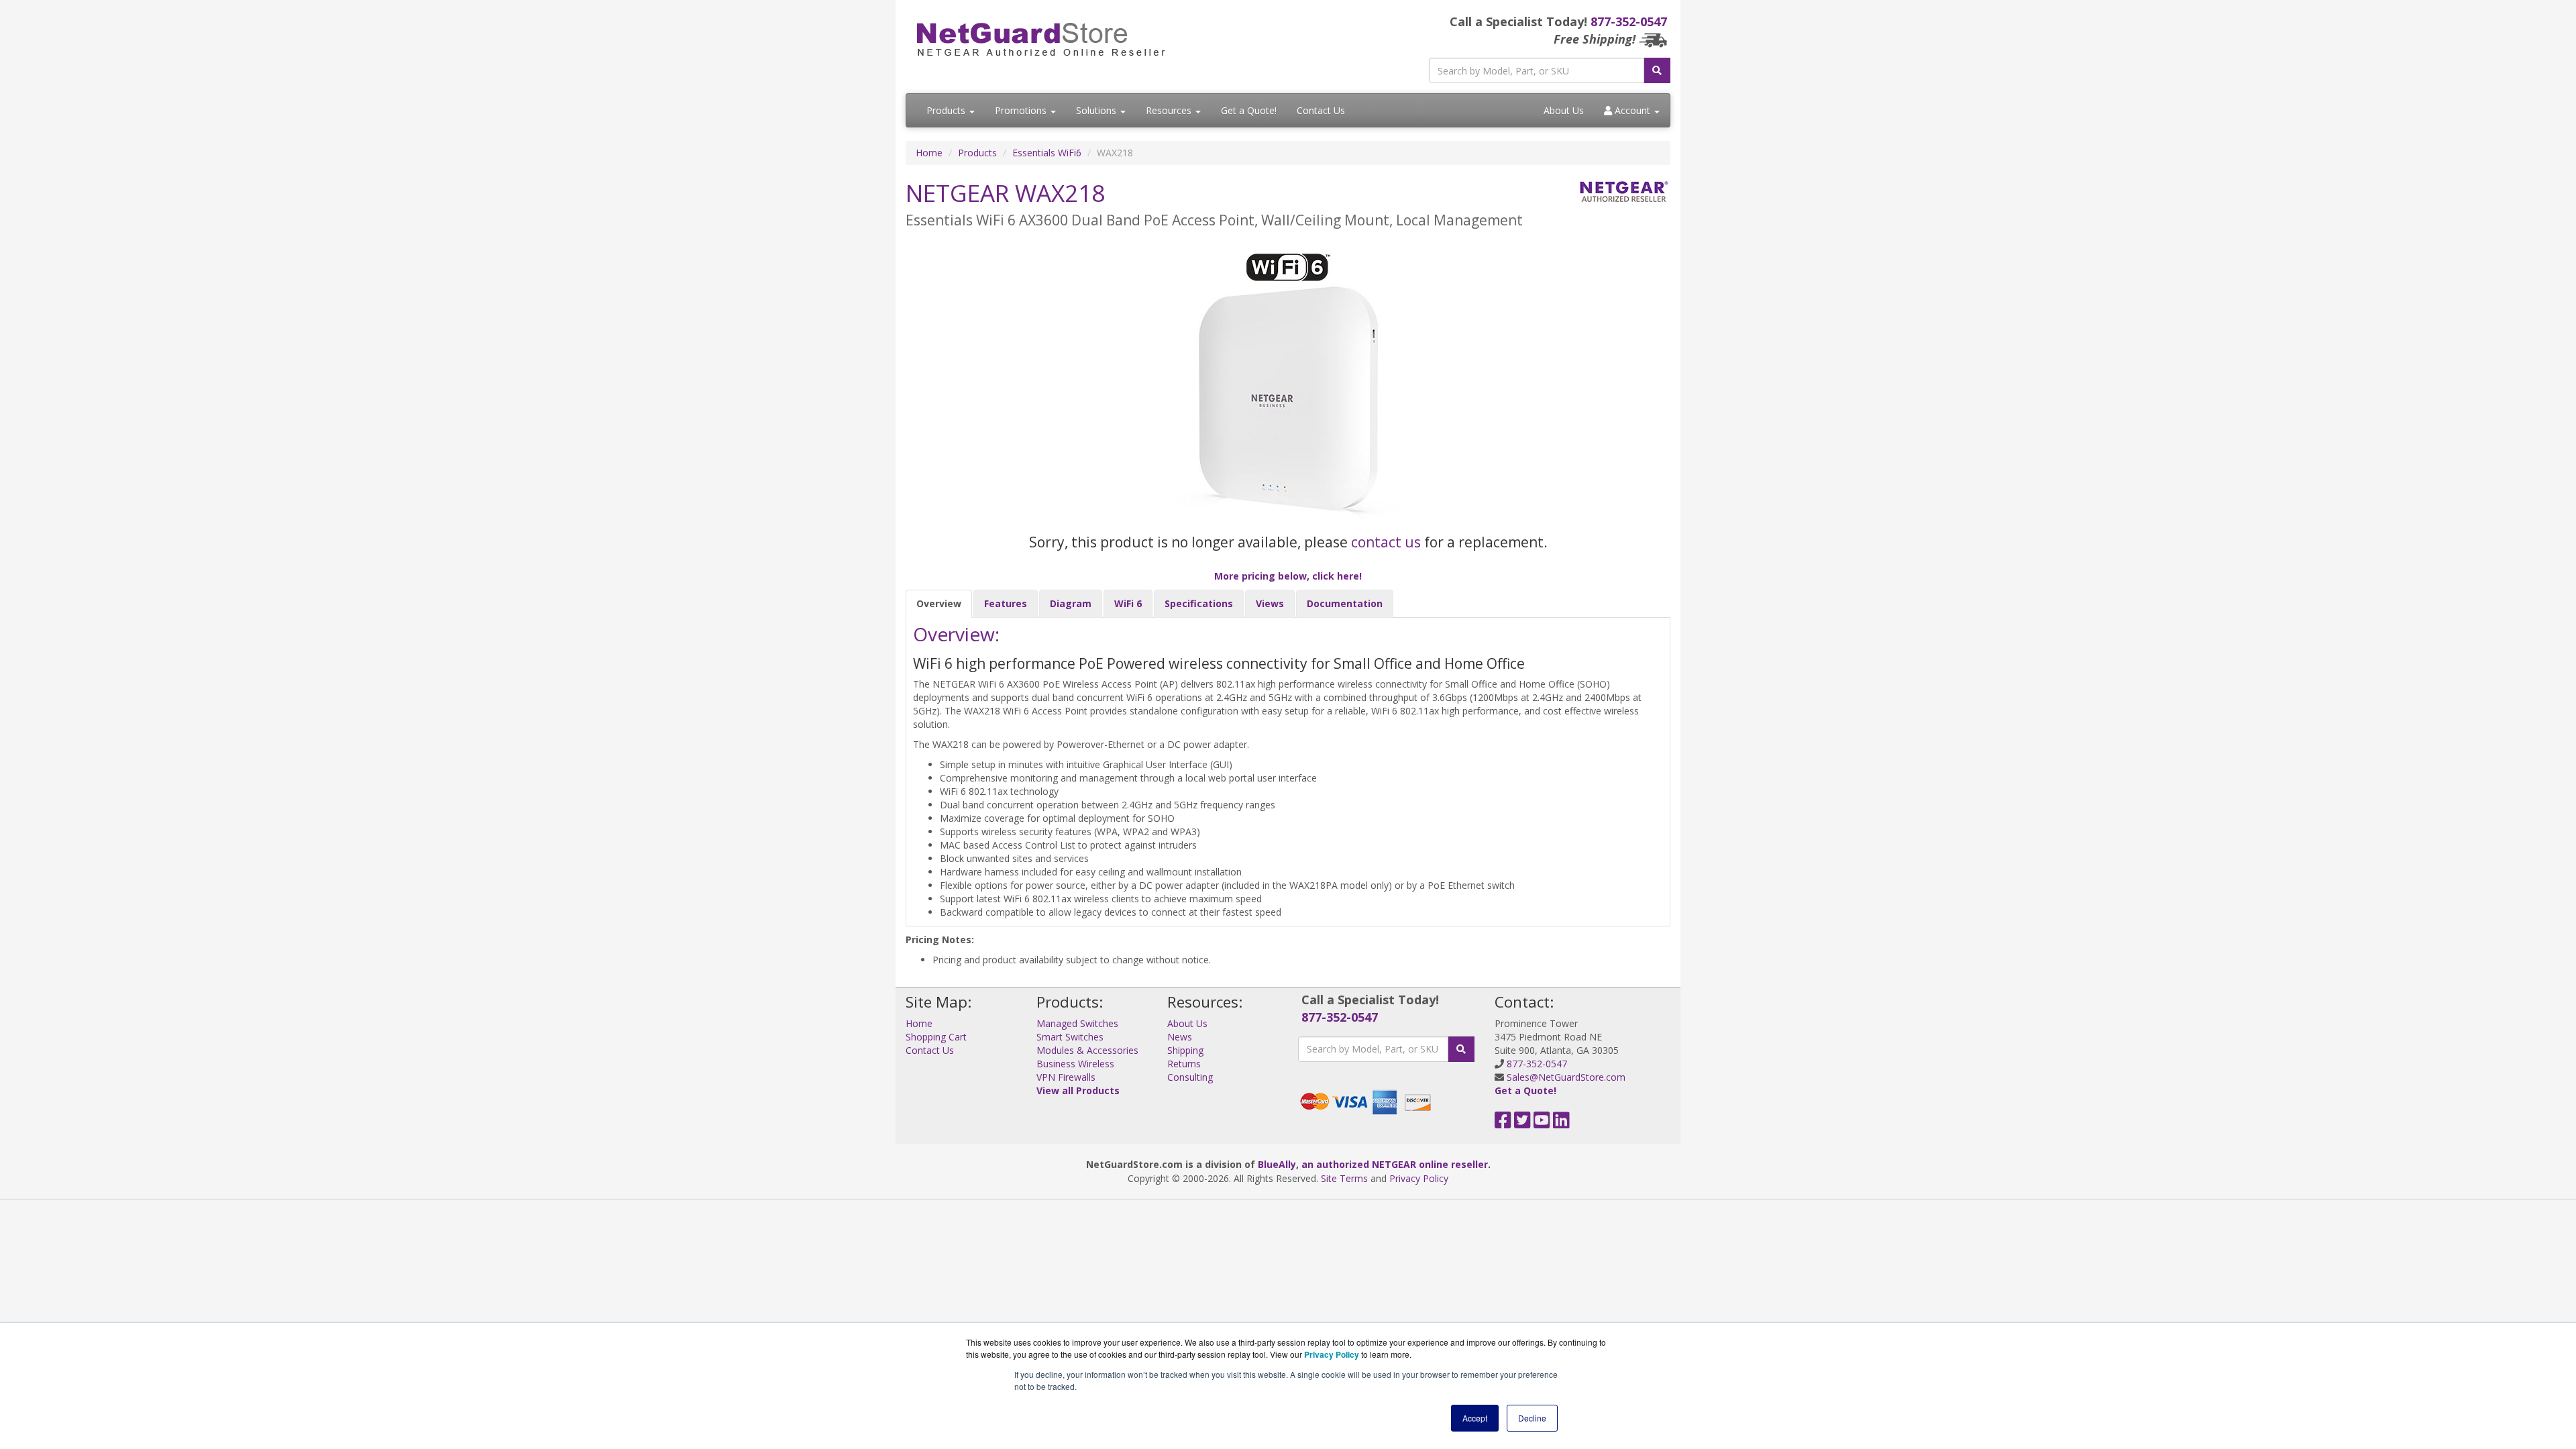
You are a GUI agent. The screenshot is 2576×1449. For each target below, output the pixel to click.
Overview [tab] (939, 603)
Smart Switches (1070, 1037)
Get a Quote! (1249, 110)
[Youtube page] (1542, 1123)
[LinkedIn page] (1561, 1123)
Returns (1184, 1064)
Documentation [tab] (1345, 603)
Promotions (1022, 110)
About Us (1564, 110)
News (1180, 1037)
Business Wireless (1075, 1064)
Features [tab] (1006, 603)
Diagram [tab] (1071, 603)
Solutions (1097, 110)
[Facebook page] (1503, 1123)
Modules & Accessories (1087, 1050)
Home (929, 153)
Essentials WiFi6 (1047, 153)
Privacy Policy (1419, 1178)
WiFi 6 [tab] (1128, 603)
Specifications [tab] (1199, 603)
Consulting (1190, 1077)
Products (947, 110)
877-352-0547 (1629, 21)
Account (1632, 110)
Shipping (1185, 1050)
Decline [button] (1532, 1418)
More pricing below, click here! (1288, 576)
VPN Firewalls (1066, 1077)
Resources (1170, 110)
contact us (1386, 542)
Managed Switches (1077, 1023)
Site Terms (1344, 1178)
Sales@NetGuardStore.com (1566, 1077)
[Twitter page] (1522, 1123)
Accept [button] (1475, 1418)
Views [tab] (1270, 603)
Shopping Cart (936, 1037)
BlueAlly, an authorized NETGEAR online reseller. (1374, 1164)
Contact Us (1321, 110)
